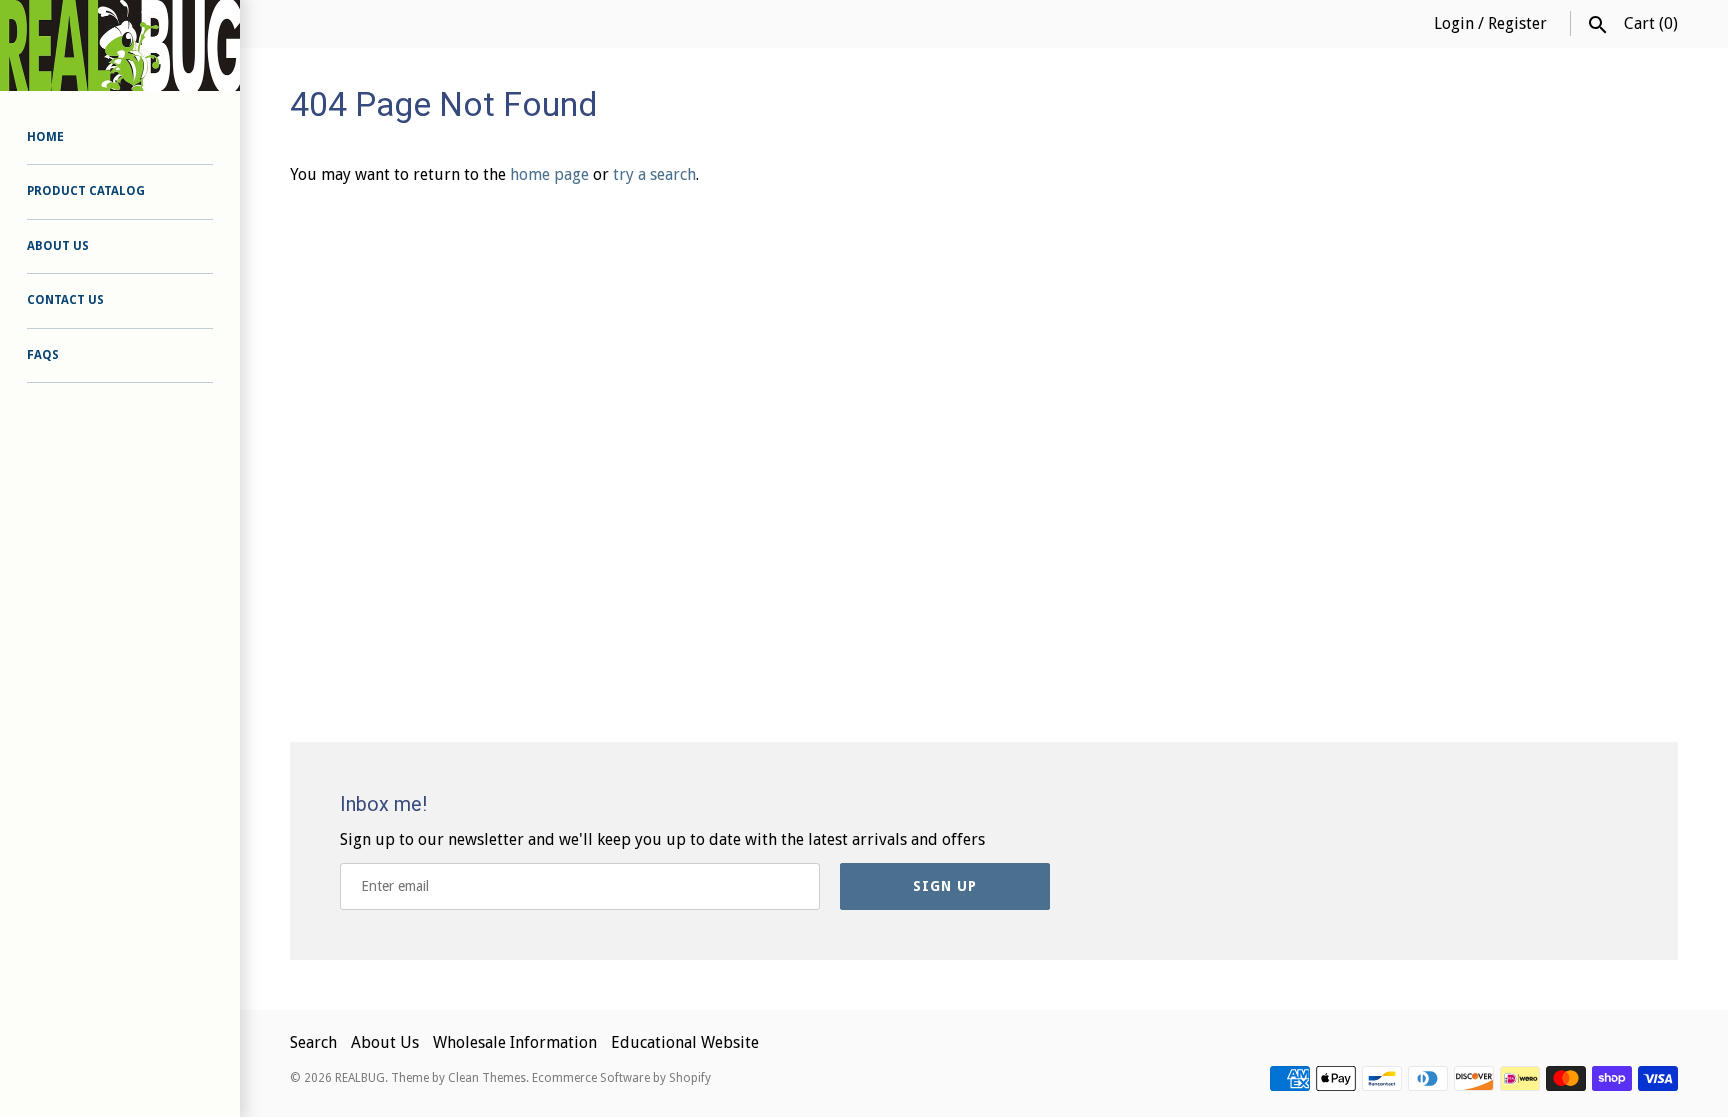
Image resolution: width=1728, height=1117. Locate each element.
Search (313, 1042)
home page (549, 174)
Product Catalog (86, 191)
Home (45, 137)
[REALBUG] (120, 45)
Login (1454, 23)
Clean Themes (487, 1078)
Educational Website (685, 1042)
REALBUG (360, 1078)
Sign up (945, 886)
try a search (654, 174)
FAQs (43, 355)
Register (1517, 23)
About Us (58, 246)
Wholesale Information (515, 1042)
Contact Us (65, 300)
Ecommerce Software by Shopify (621, 1078)
